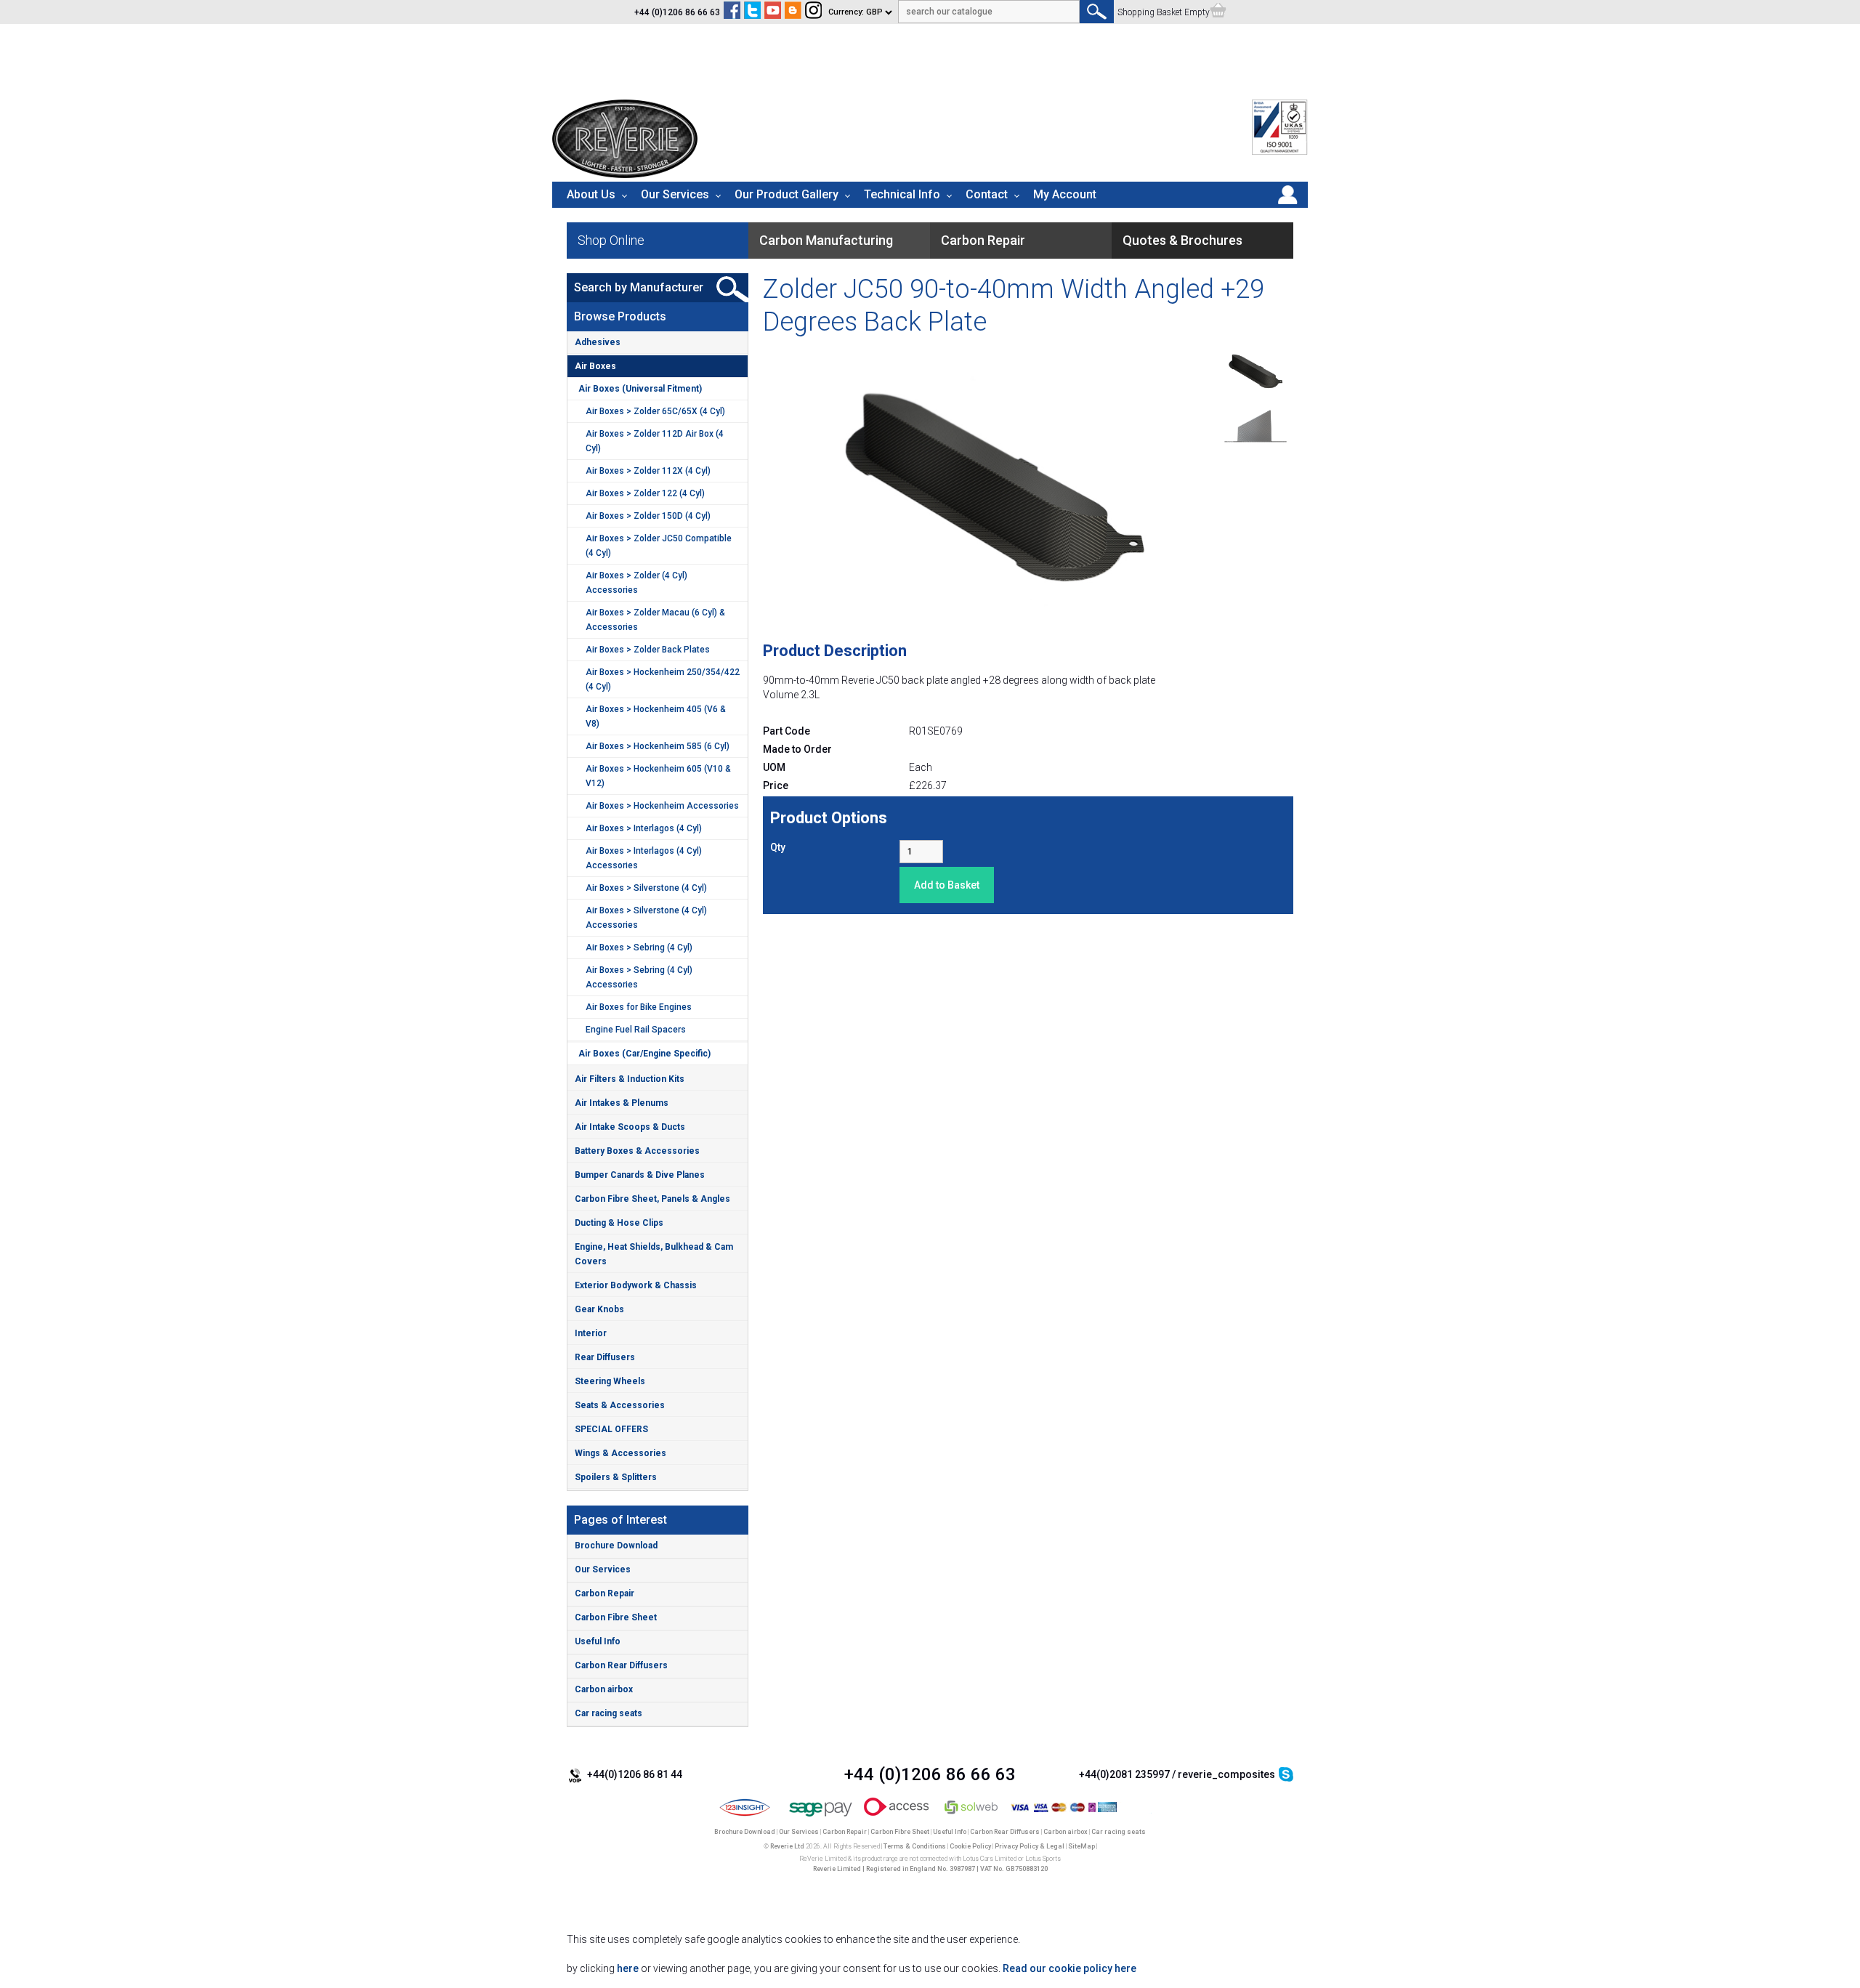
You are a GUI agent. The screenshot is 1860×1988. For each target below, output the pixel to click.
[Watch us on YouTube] (773, 12)
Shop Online (611, 240)
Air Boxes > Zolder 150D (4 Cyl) (648, 516)
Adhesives (598, 342)
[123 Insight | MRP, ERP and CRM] (745, 1817)
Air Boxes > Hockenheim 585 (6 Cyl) (658, 746)
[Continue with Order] (1218, 12)
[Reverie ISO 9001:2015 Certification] (1280, 152)
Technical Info (902, 194)
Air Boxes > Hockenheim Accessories (662, 806)
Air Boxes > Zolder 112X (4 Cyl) (648, 471)
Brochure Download (616, 1545)
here (628, 1968)
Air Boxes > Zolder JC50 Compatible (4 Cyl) (659, 546)
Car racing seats (608, 1713)
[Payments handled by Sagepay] (821, 1817)
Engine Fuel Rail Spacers (636, 1030)
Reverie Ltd (787, 1846)
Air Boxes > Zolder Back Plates (648, 650)
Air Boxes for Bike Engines (639, 1007)
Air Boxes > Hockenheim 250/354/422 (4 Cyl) (663, 679)
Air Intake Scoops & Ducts (630, 1127)
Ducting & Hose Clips (619, 1223)
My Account (1065, 194)
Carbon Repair (604, 1593)
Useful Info (598, 1641)
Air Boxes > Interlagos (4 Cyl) (644, 828)
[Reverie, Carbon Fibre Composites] (625, 174)
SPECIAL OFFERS (611, 1429)
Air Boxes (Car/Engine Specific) (644, 1054)
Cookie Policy (970, 1846)
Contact (987, 194)
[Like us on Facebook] (732, 12)
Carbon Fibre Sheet (616, 1617)
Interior (591, 1333)
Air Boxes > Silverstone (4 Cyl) (646, 888)
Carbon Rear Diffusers (621, 1665)
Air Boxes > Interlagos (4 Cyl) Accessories (644, 858)
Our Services (675, 194)
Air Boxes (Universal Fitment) (640, 389)
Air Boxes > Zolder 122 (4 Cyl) (645, 493)
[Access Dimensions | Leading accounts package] (896, 1817)
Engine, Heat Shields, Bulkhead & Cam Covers (654, 1254)
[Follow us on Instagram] (813, 12)
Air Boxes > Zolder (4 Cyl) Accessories (636, 583)
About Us (591, 194)
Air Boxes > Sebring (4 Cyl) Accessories (639, 977)
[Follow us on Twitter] (752, 12)
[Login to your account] (1287, 204)
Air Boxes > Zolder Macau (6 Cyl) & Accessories (655, 620)
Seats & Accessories (620, 1405)
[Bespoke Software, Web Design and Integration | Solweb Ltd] (972, 1817)
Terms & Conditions (915, 1846)
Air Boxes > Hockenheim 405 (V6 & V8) (656, 716)
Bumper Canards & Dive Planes (640, 1175)
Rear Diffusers (605, 1357)
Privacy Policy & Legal (1030, 1846)
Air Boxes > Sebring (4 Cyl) (639, 947)
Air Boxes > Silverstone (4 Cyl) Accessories (646, 918)
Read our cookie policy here (1069, 1968)
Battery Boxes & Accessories (637, 1151)
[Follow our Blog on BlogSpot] (793, 12)
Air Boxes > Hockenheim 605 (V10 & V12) (658, 776)
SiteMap (1081, 1846)
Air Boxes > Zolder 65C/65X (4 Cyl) (655, 411)
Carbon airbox (604, 1689)
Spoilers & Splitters (616, 1477)
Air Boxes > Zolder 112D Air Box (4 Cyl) (655, 441)
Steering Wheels (610, 1381)
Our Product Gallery (787, 194)
